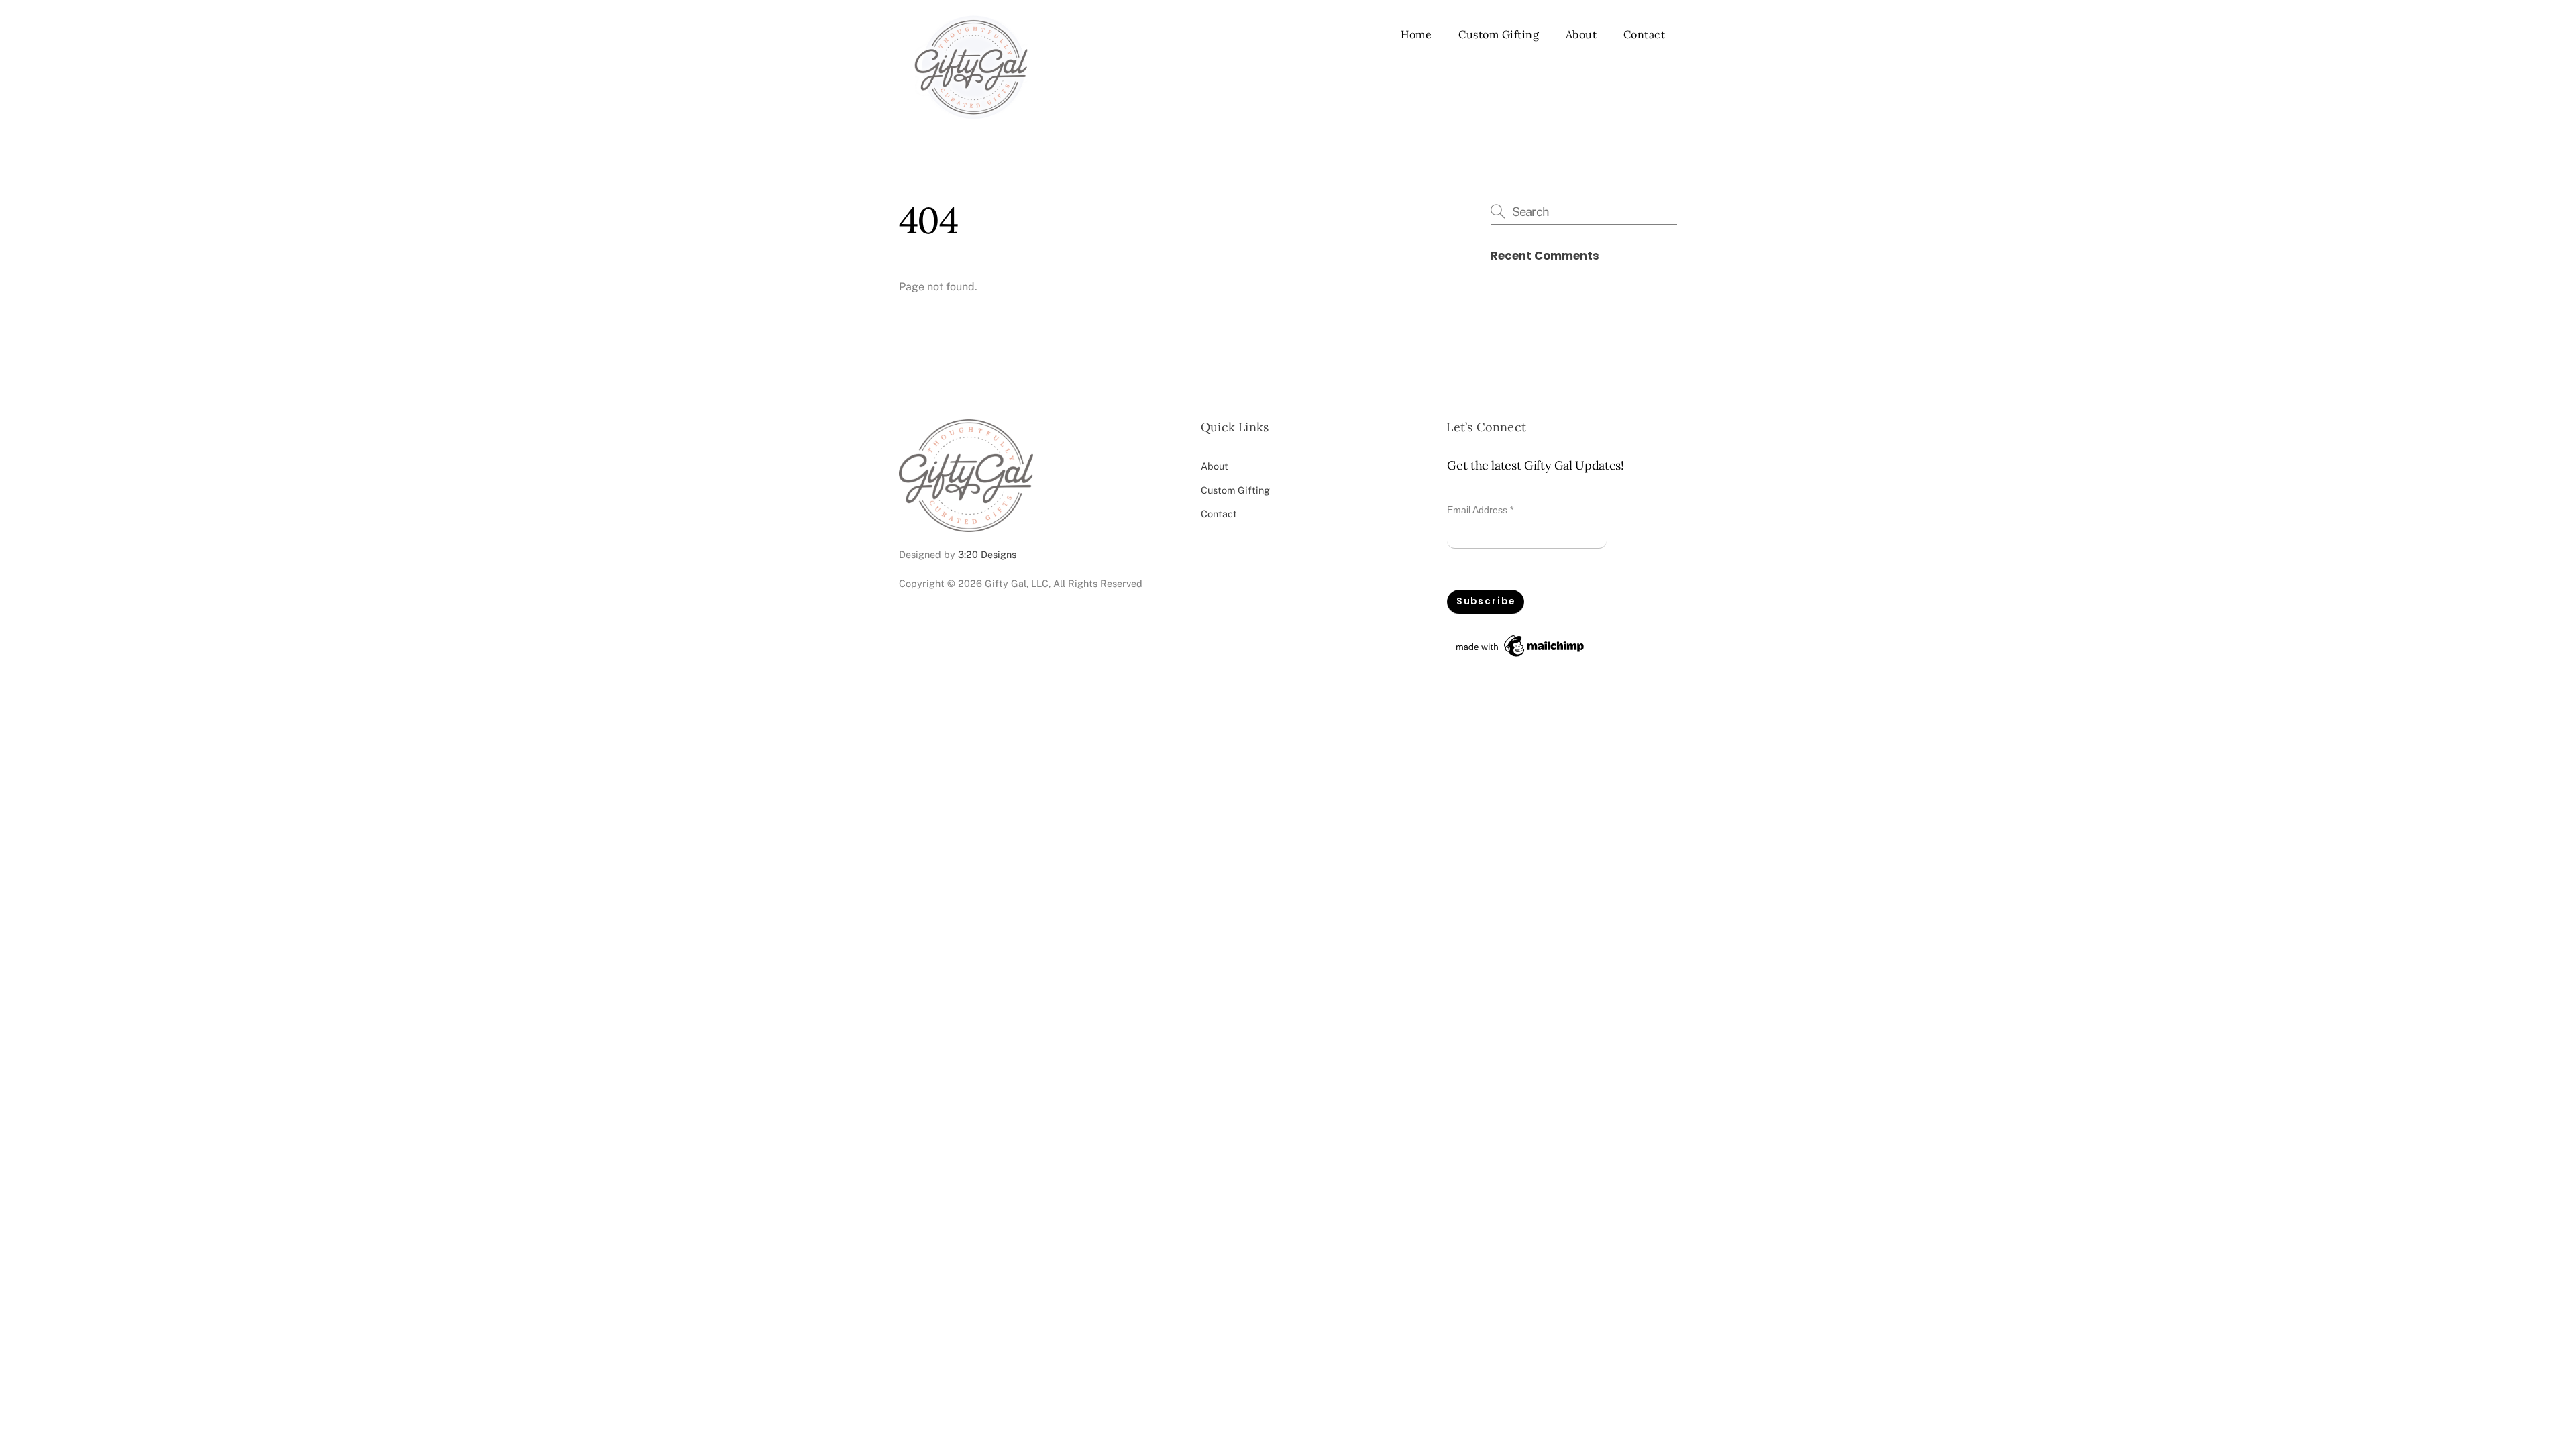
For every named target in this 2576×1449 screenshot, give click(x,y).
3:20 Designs (987, 554)
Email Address (1480, 510)
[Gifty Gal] (971, 129)
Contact (1645, 34)
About (1581, 34)
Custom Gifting (1499, 34)
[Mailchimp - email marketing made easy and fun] (1521, 657)
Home (1416, 34)
